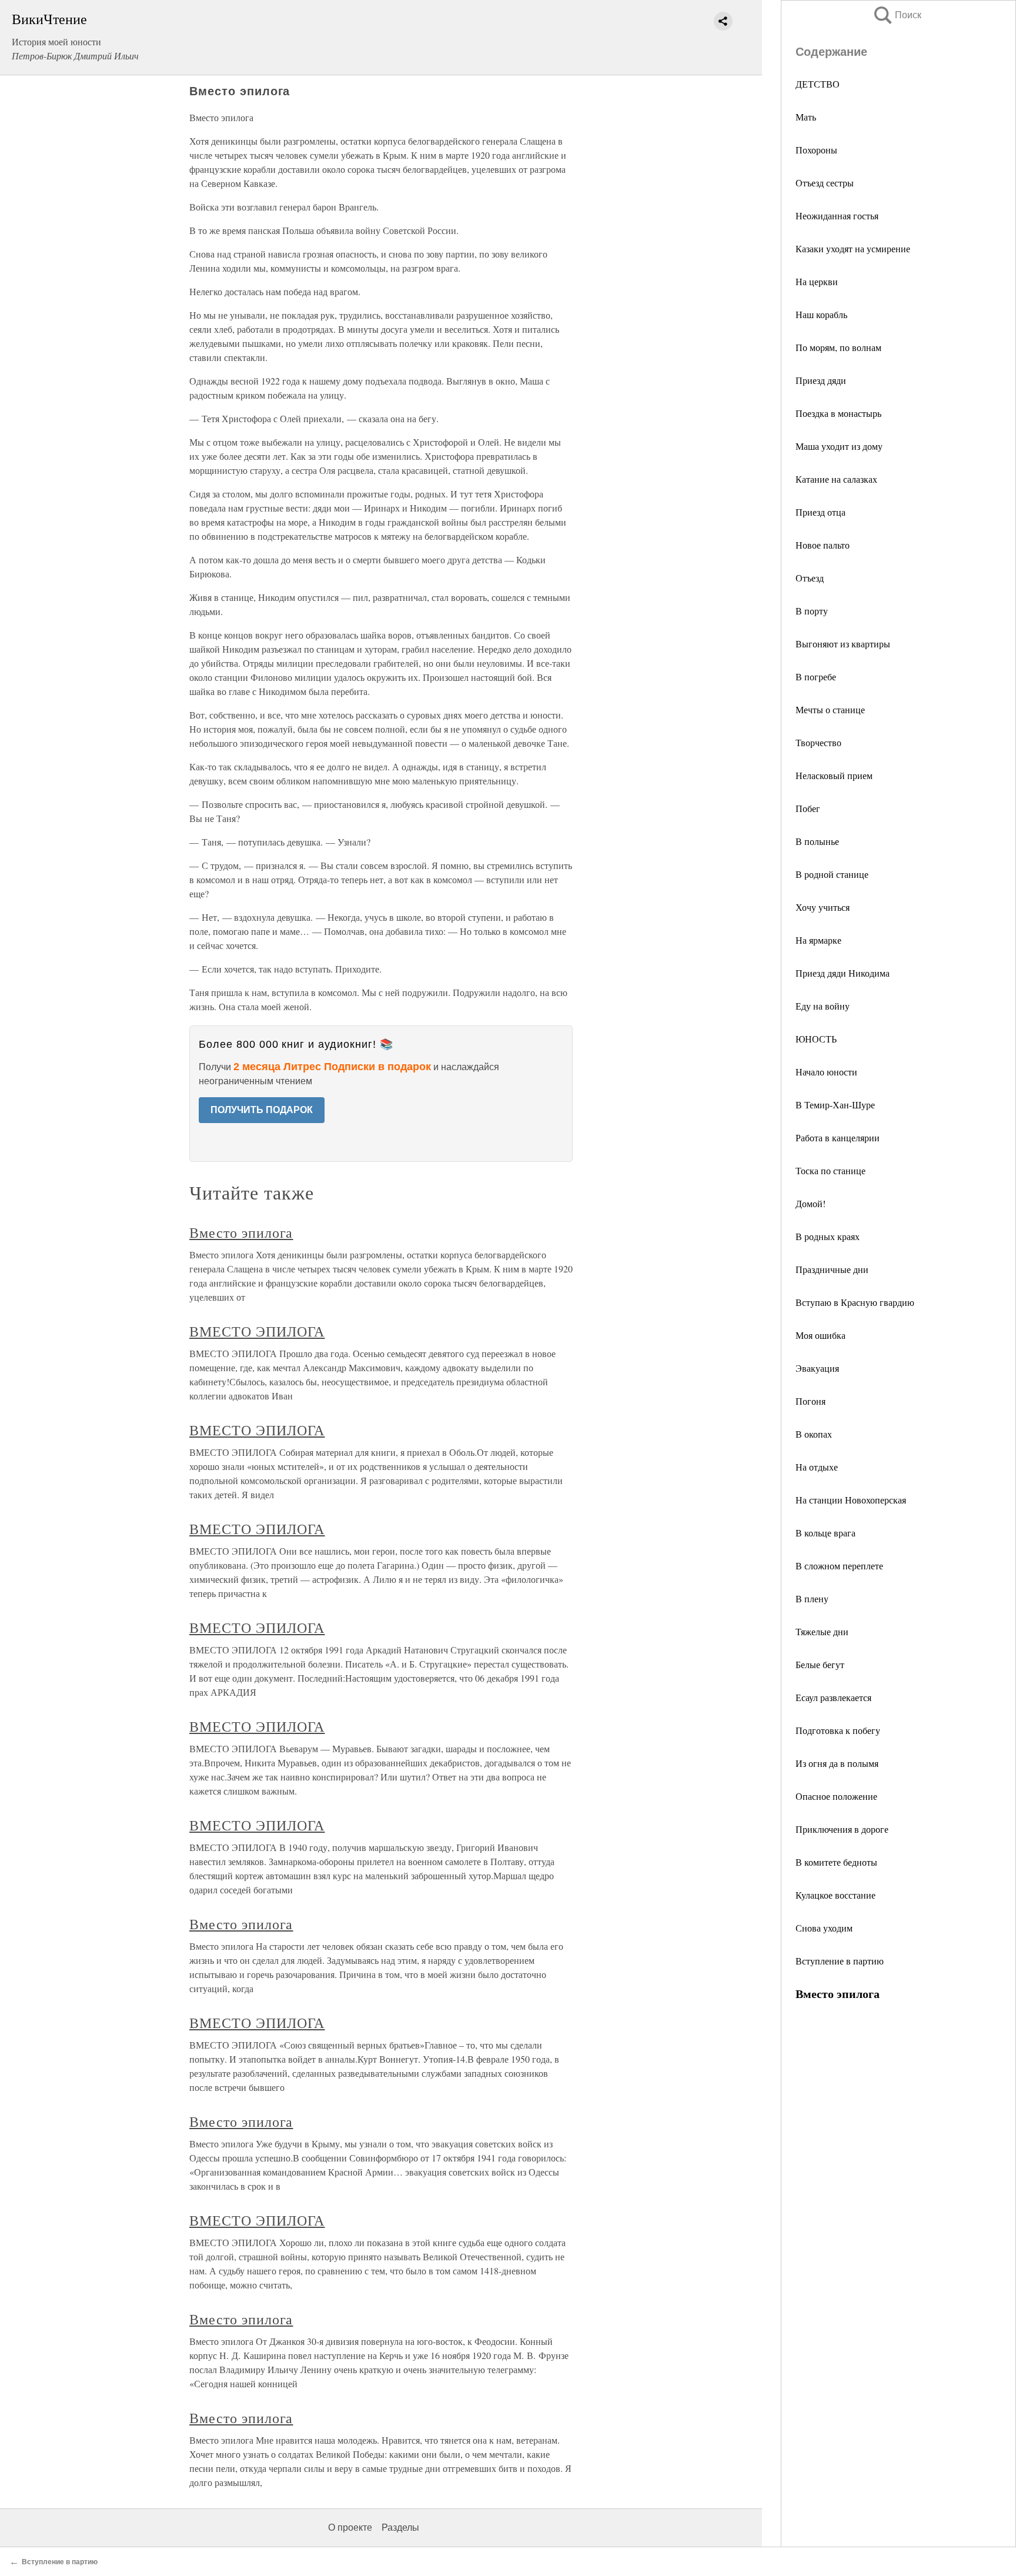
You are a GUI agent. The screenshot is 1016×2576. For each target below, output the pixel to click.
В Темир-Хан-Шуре (835, 1105)
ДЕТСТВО (818, 84)
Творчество (818, 742)
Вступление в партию (840, 1961)
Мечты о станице (830, 709)
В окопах (814, 1434)
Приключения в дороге (842, 1829)
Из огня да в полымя (837, 1763)
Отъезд (810, 578)
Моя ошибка (821, 1335)
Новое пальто (823, 545)
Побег (808, 808)
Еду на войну (823, 1006)
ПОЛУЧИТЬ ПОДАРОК (262, 1110)
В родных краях (828, 1236)
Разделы (400, 2527)
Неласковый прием (834, 775)
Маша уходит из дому (839, 446)
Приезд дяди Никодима (843, 973)
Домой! (811, 1203)
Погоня (811, 1401)
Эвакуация (817, 1368)
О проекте (350, 2527)
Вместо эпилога (241, 1232)
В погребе (816, 676)
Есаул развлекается (833, 1697)
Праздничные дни (832, 1269)
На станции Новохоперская (851, 1500)
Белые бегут (820, 1664)
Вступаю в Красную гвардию (855, 1302)
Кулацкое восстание (835, 1895)
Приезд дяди (821, 380)
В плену (812, 1598)
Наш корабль (821, 314)
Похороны (816, 150)
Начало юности (826, 1072)
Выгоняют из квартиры (843, 644)
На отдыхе (817, 1467)
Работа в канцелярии (838, 1137)
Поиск (897, 15)
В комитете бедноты (836, 1862)
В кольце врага (825, 1533)
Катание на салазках (836, 479)
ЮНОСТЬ (816, 1039)
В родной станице (832, 874)
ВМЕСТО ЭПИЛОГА (257, 1331)
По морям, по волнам (838, 347)
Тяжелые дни (822, 1631)
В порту (812, 611)
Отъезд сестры (825, 183)
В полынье (817, 841)
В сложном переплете (839, 1566)
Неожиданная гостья (837, 215)
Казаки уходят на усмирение (853, 248)
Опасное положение (836, 1796)
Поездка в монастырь (838, 413)
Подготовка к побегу (838, 1730)
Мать (806, 117)
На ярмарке (818, 940)
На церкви (817, 281)
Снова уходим (824, 1928)
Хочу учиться (823, 907)
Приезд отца (821, 512)
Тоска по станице (830, 1170)
